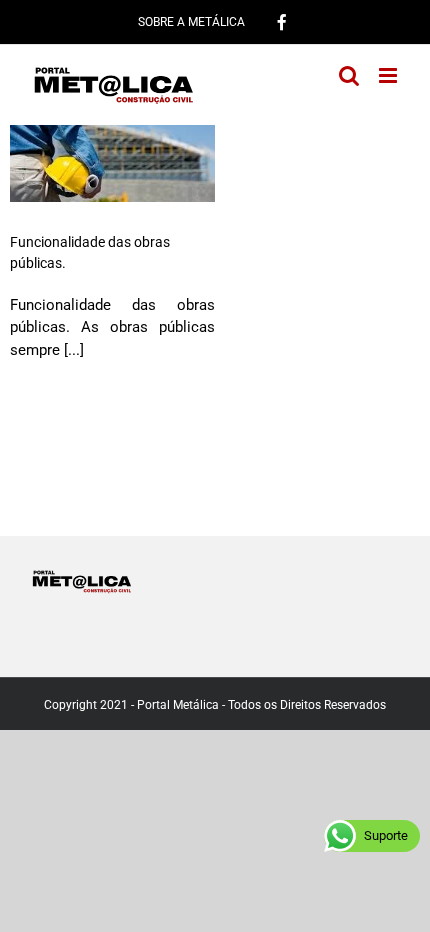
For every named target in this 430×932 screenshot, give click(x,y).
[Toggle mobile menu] (389, 75)
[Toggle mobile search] (349, 75)
